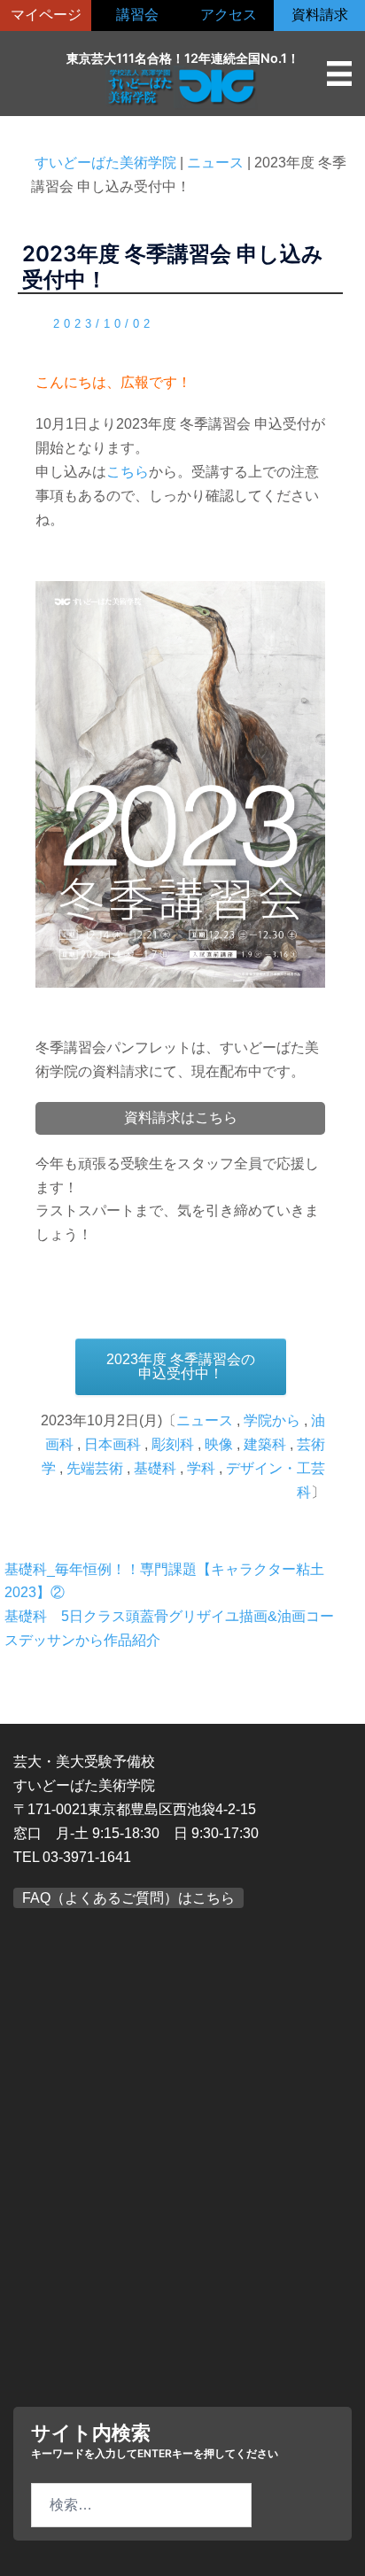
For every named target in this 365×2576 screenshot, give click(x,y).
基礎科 (155, 1468)
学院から (272, 1420)
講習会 (137, 15)
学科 (201, 1468)
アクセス (229, 15)
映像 (219, 1444)
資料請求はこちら (181, 1117)
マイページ (46, 15)
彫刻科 (173, 1444)
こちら (128, 472)
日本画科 (113, 1444)
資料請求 (320, 15)
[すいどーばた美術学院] (183, 86)
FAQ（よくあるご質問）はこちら (128, 1898)
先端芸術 (95, 1468)
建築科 (265, 1444)
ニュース (205, 1420)
